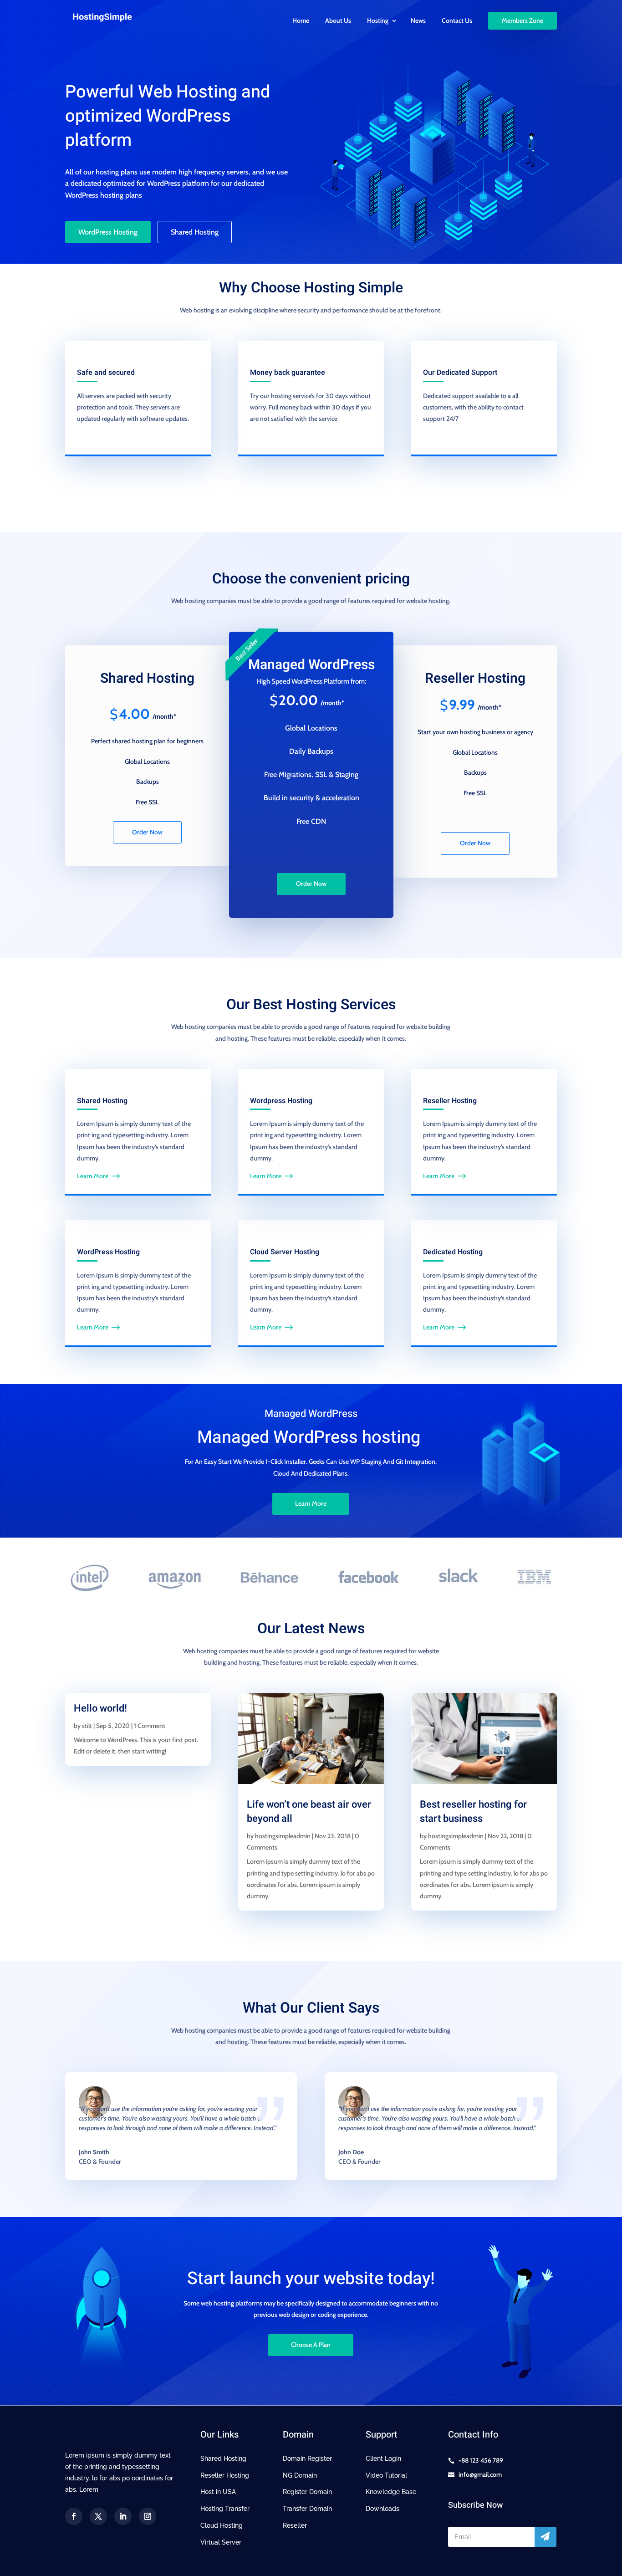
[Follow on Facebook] (74, 2516)
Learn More (93, 1176)
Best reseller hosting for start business (473, 1812)
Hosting (378, 21)
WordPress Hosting (108, 232)
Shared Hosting (195, 232)
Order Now (147, 832)
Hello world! (100, 1708)
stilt (87, 1726)
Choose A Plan (311, 2345)
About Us (338, 21)
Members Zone (523, 20)
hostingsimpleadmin (283, 1836)
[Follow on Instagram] (148, 2516)
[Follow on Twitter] (98, 2516)
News (418, 21)
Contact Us (457, 21)
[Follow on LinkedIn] (123, 2516)
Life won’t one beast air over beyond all (309, 1812)
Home (301, 21)
